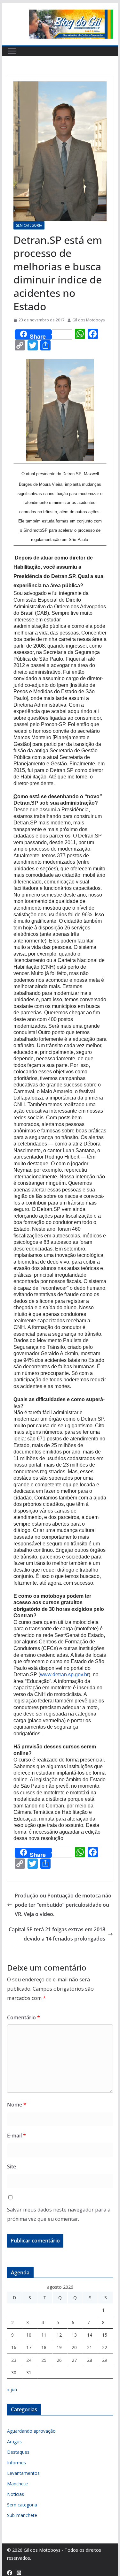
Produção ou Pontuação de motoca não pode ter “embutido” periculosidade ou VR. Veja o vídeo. (63, 1905)
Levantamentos (23, 2473)
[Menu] (12, 51)
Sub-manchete (22, 2515)
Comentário (24, 2017)
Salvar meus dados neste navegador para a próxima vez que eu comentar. (59, 2214)
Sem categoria (29, 225)
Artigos (14, 2441)
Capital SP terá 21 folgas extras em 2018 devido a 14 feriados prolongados (57, 1934)
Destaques (18, 2452)
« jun (12, 2389)
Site (12, 2167)
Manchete (17, 2484)
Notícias (16, 2494)
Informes (16, 2463)
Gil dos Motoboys (88, 320)
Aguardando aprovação (31, 2431)
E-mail (16, 2136)
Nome (17, 2105)
